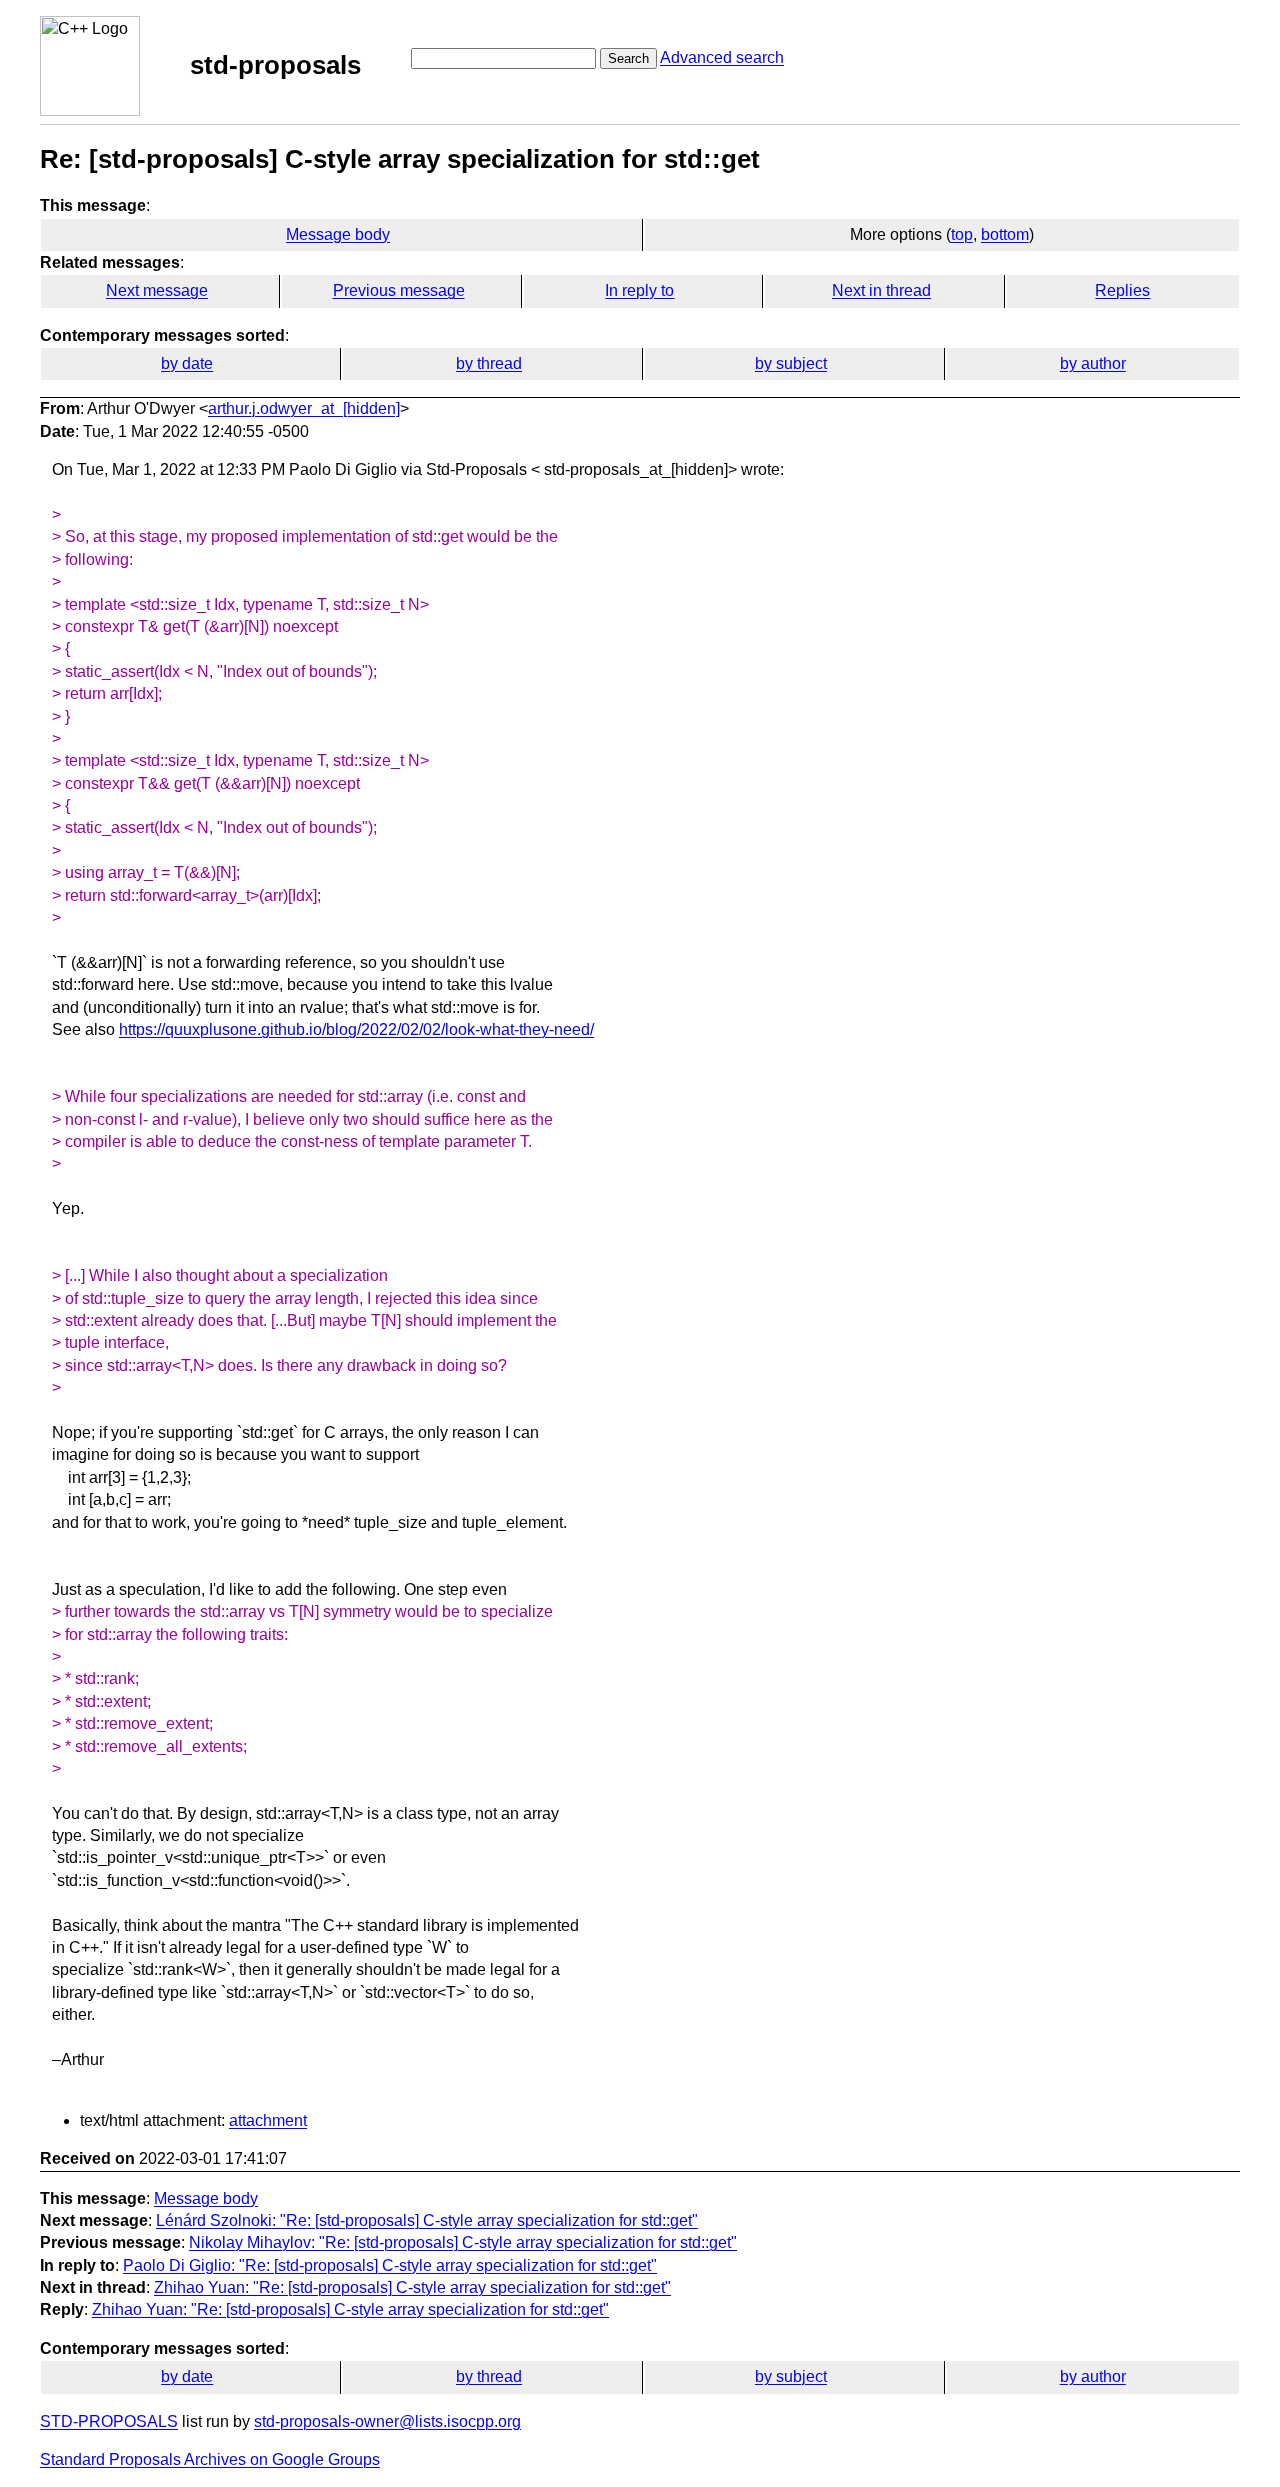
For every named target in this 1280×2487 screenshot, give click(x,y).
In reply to (639, 290)
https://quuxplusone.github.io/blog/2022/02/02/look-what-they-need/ (356, 1029)
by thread (489, 363)
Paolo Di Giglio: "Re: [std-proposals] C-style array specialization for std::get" (390, 2265)
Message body (338, 234)
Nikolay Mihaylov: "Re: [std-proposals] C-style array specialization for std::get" (463, 2242)
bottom (1005, 234)
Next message (157, 290)
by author (1093, 363)
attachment (268, 2120)
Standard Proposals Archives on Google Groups (210, 2459)
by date (187, 363)
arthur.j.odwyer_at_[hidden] (304, 408)
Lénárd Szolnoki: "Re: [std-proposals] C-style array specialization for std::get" (427, 2220)
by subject (791, 363)
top (962, 234)
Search (628, 58)
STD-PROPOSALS (109, 2421)
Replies (1122, 290)
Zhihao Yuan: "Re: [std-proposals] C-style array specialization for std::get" (412, 2287)
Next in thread (881, 290)
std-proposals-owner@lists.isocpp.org (387, 2421)
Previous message (399, 290)
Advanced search (722, 57)
